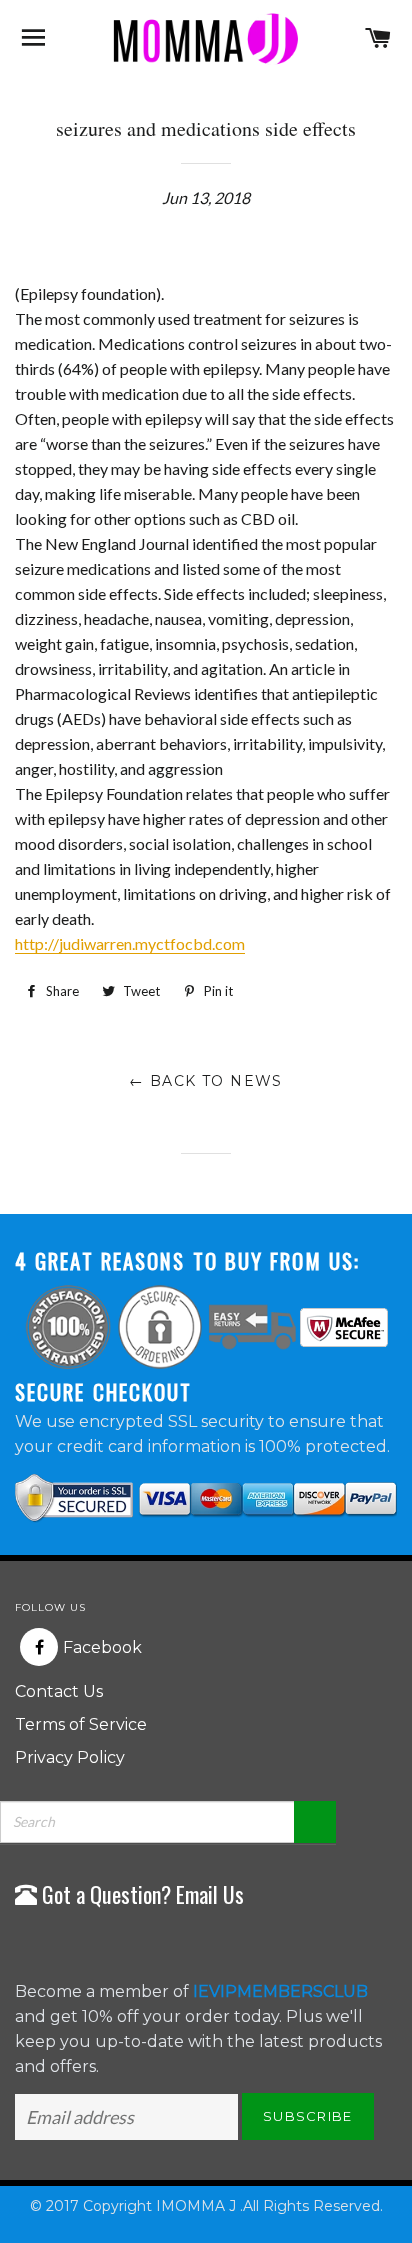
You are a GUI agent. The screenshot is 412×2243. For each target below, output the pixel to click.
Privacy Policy (70, 1757)
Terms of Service (81, 1724)
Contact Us (59, 1691)
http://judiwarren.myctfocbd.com (130, 943)
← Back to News (206, 1081)
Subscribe (308, 2116)
